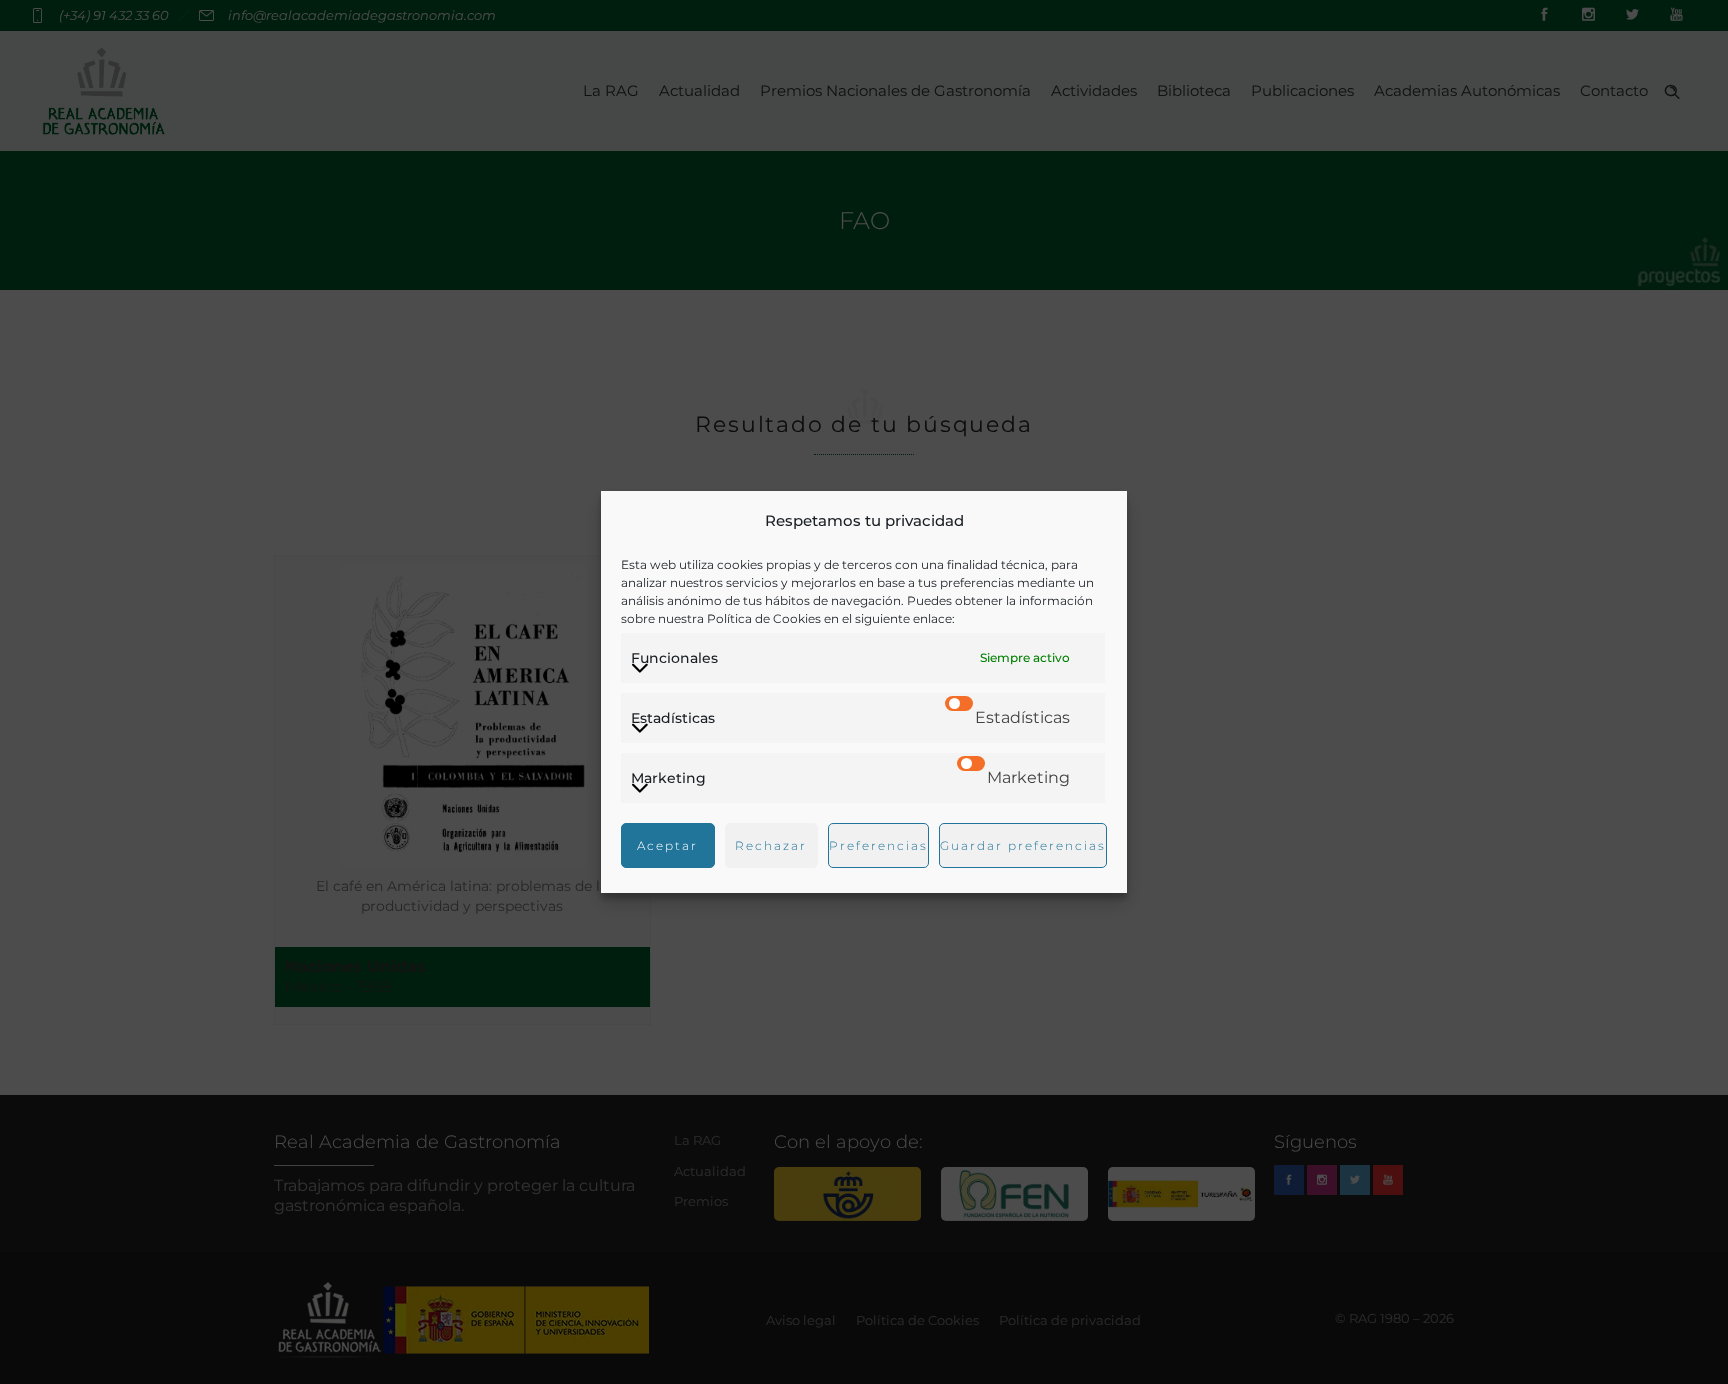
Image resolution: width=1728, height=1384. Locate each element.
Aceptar (667, 845)
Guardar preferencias (1023, 845)
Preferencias (878, 845)
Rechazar (771, 845)
